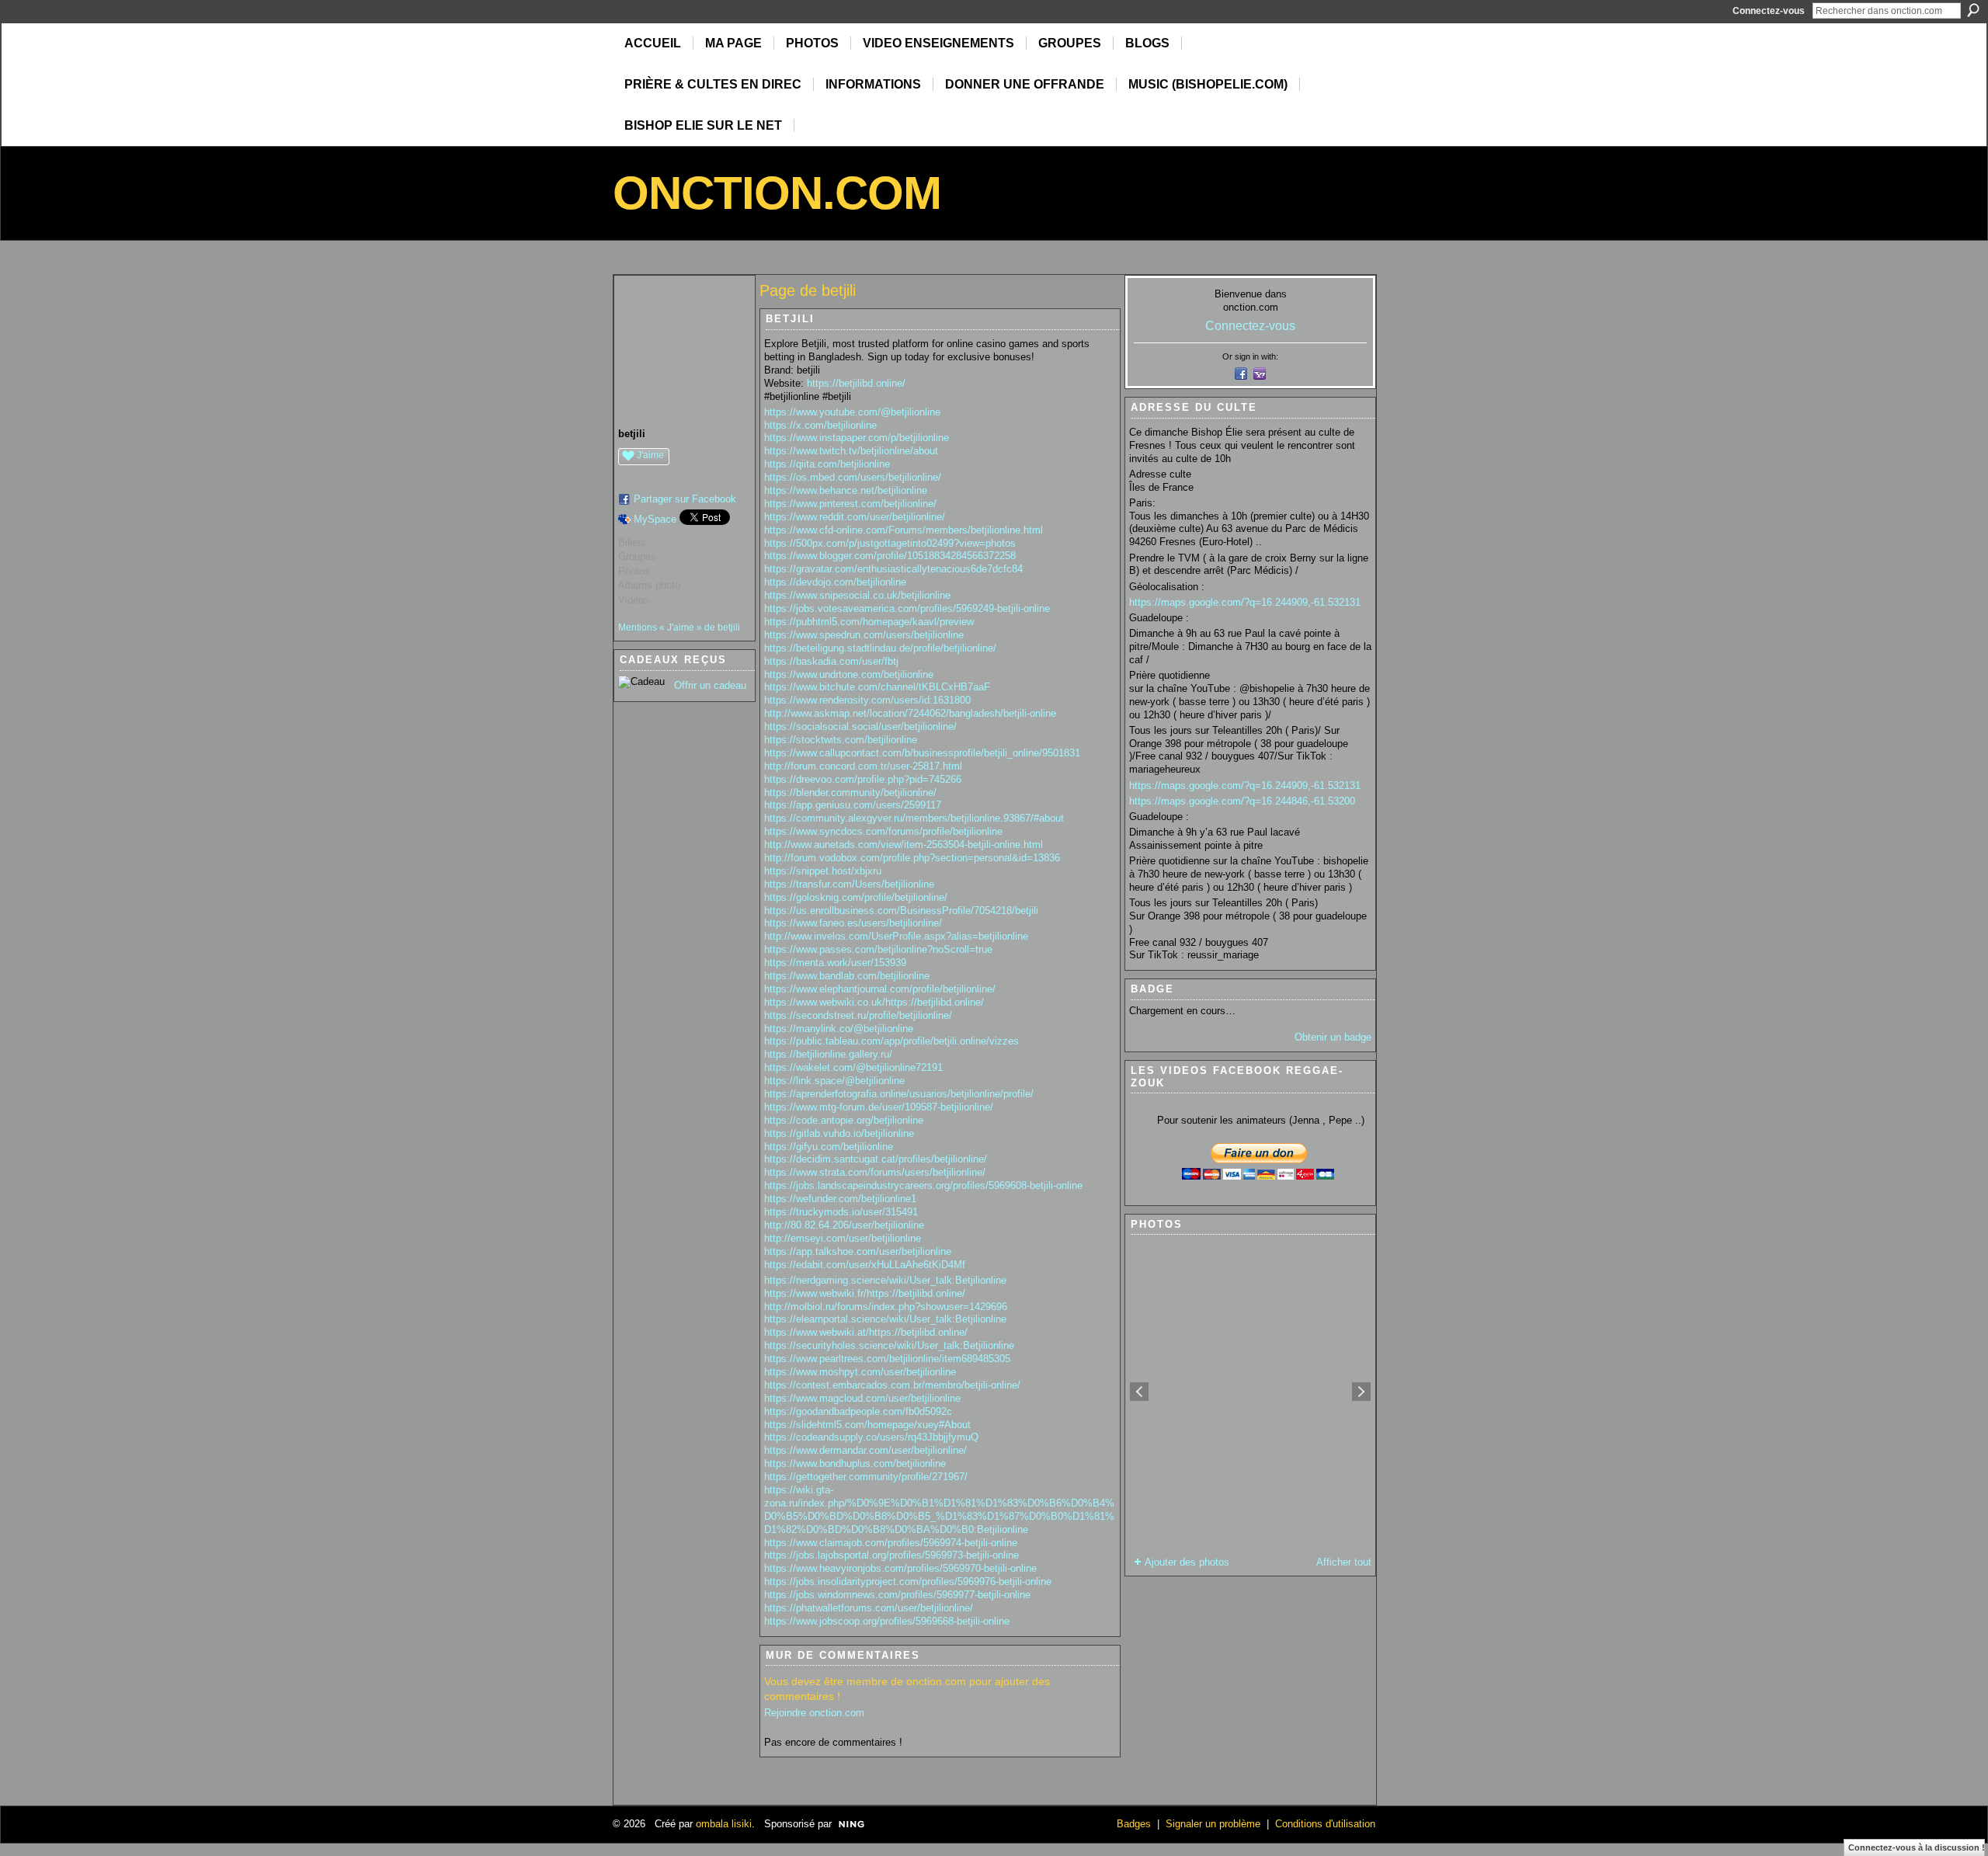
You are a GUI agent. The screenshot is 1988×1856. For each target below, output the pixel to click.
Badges (1134, 1824)
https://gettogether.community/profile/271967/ (866, 1477)
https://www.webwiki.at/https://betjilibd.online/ (866, 1332)
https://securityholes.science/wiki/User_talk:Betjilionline (889, 1345)
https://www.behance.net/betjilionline (846, 490)
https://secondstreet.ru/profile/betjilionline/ (858, 1015)
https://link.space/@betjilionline (834, 1081)
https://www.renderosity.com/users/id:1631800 (867, 700)
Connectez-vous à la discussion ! (1917, 1847)
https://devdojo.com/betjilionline (835, 582)
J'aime (650, 455)
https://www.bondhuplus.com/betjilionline (855, 1463)
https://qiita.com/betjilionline (827, 464)
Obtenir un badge (1333, 1037)
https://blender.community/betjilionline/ (850, 792)
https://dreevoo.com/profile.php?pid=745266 (863, 779)
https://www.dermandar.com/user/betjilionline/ (865, 1450)
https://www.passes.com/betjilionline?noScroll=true (878, 949)
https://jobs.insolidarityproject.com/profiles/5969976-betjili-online (908, 1581)
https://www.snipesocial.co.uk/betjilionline (857, 595)
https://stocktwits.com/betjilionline (841, 740)
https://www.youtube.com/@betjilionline (852, 412)
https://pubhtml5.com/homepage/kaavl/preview (869, 622)
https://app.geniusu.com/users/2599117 (853, 805)
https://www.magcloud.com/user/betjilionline (862, 1398)
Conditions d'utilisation (1325, 1824)
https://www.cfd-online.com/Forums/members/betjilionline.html (904, 530)
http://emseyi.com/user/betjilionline (843, 1238)
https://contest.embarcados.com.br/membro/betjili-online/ (892, 1385)
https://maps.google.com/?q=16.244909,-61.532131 (1245, 602)
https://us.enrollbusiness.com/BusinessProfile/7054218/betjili (901, 911)
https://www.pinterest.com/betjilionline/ (850, 504)
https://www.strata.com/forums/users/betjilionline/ (875, 1172)
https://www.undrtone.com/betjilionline (849, 674)
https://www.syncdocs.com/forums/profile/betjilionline (883, 831)
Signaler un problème (1213, 1824)
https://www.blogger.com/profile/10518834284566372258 (890, 556)
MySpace (655, 519)
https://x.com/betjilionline (820, 425)
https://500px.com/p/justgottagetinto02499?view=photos (890, 543)
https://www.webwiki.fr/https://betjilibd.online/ (865, 1293)
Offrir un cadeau (710, 685)
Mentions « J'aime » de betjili (679, 627)
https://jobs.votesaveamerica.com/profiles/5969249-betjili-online (907, 608)
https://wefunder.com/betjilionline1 (840, 1199)
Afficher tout (1344, 1562)
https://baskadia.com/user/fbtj (831, 661)
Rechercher (1973, 10)
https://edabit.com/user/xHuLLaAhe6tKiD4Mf (865, 1265)
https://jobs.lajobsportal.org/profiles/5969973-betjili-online (891, 1555)
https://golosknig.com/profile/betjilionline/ (856, 897)
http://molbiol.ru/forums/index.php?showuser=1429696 (886, 1307)
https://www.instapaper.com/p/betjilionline (857, 438)
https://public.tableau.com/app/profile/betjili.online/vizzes (891, 1041)
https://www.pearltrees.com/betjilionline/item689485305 (887, 1359)
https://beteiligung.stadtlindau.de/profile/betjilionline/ (880, 648)
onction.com (777, 193)
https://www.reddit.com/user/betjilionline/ (855, 517)
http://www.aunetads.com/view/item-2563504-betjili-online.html (904, 845)
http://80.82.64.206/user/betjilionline (844, 1225)
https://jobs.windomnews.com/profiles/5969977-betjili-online (897, 1595)
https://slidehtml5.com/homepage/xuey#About (867, 1425)
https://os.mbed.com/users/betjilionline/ (853, 477)
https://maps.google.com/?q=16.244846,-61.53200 (1242, 801)
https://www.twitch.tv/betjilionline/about (851, 451)
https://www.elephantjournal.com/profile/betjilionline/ (880, 989)
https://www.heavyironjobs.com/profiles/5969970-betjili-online (900, 1568)
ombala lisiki (724, 1824)
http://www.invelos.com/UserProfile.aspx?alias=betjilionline (896, 936)
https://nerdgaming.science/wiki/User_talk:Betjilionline (885, 1280)
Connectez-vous (1769, 11)
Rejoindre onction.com (814, 1713)
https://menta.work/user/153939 (835, 963)
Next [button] (1361, 1392)
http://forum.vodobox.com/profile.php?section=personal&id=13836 (912, 858)
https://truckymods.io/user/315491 (841, 1212)
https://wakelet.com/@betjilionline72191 (853, 1067)
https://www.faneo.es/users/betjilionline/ (853, 923)
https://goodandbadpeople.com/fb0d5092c (858, 1411)
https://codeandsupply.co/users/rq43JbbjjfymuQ (871, 1437)
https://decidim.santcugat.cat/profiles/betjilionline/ (876, 1159)
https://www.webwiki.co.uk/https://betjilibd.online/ (874, 1002)
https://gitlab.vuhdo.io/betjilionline (839, 1133)
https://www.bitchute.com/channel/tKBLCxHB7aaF (877, 687)
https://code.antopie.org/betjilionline (844, 1120)
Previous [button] (1139, 1392)
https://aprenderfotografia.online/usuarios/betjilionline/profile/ (899, 1094)
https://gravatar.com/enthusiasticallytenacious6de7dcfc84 (893, 569)
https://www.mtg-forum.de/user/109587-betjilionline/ (879, 1107)
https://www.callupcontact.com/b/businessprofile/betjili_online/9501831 (922, 753)
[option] (1250, 1392)
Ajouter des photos (1187, 1562)
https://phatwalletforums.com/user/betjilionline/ (869, 1608)
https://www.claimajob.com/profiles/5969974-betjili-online (891, 1543)
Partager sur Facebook (685, 499)
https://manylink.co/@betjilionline (839, 1029)
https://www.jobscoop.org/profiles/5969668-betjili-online (887, 1621)
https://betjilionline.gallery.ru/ (828, 1054)
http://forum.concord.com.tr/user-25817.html (863, 766)
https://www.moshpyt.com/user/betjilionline (860, 1372)
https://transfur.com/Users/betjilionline (849, 884)
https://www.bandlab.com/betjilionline (847, 976)
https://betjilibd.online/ (856, 383)
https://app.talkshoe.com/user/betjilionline (858, 1251)
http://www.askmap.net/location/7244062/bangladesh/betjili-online (910, 713)
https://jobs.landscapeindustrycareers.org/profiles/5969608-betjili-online (923, 1185)
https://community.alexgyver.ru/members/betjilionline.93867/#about (914, 818)
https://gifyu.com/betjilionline (829, 1147)
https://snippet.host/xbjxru (823, 871)
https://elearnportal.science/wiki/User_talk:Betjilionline (885, 1319)
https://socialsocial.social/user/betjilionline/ (860, 726)
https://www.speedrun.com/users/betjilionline (864, 635)
